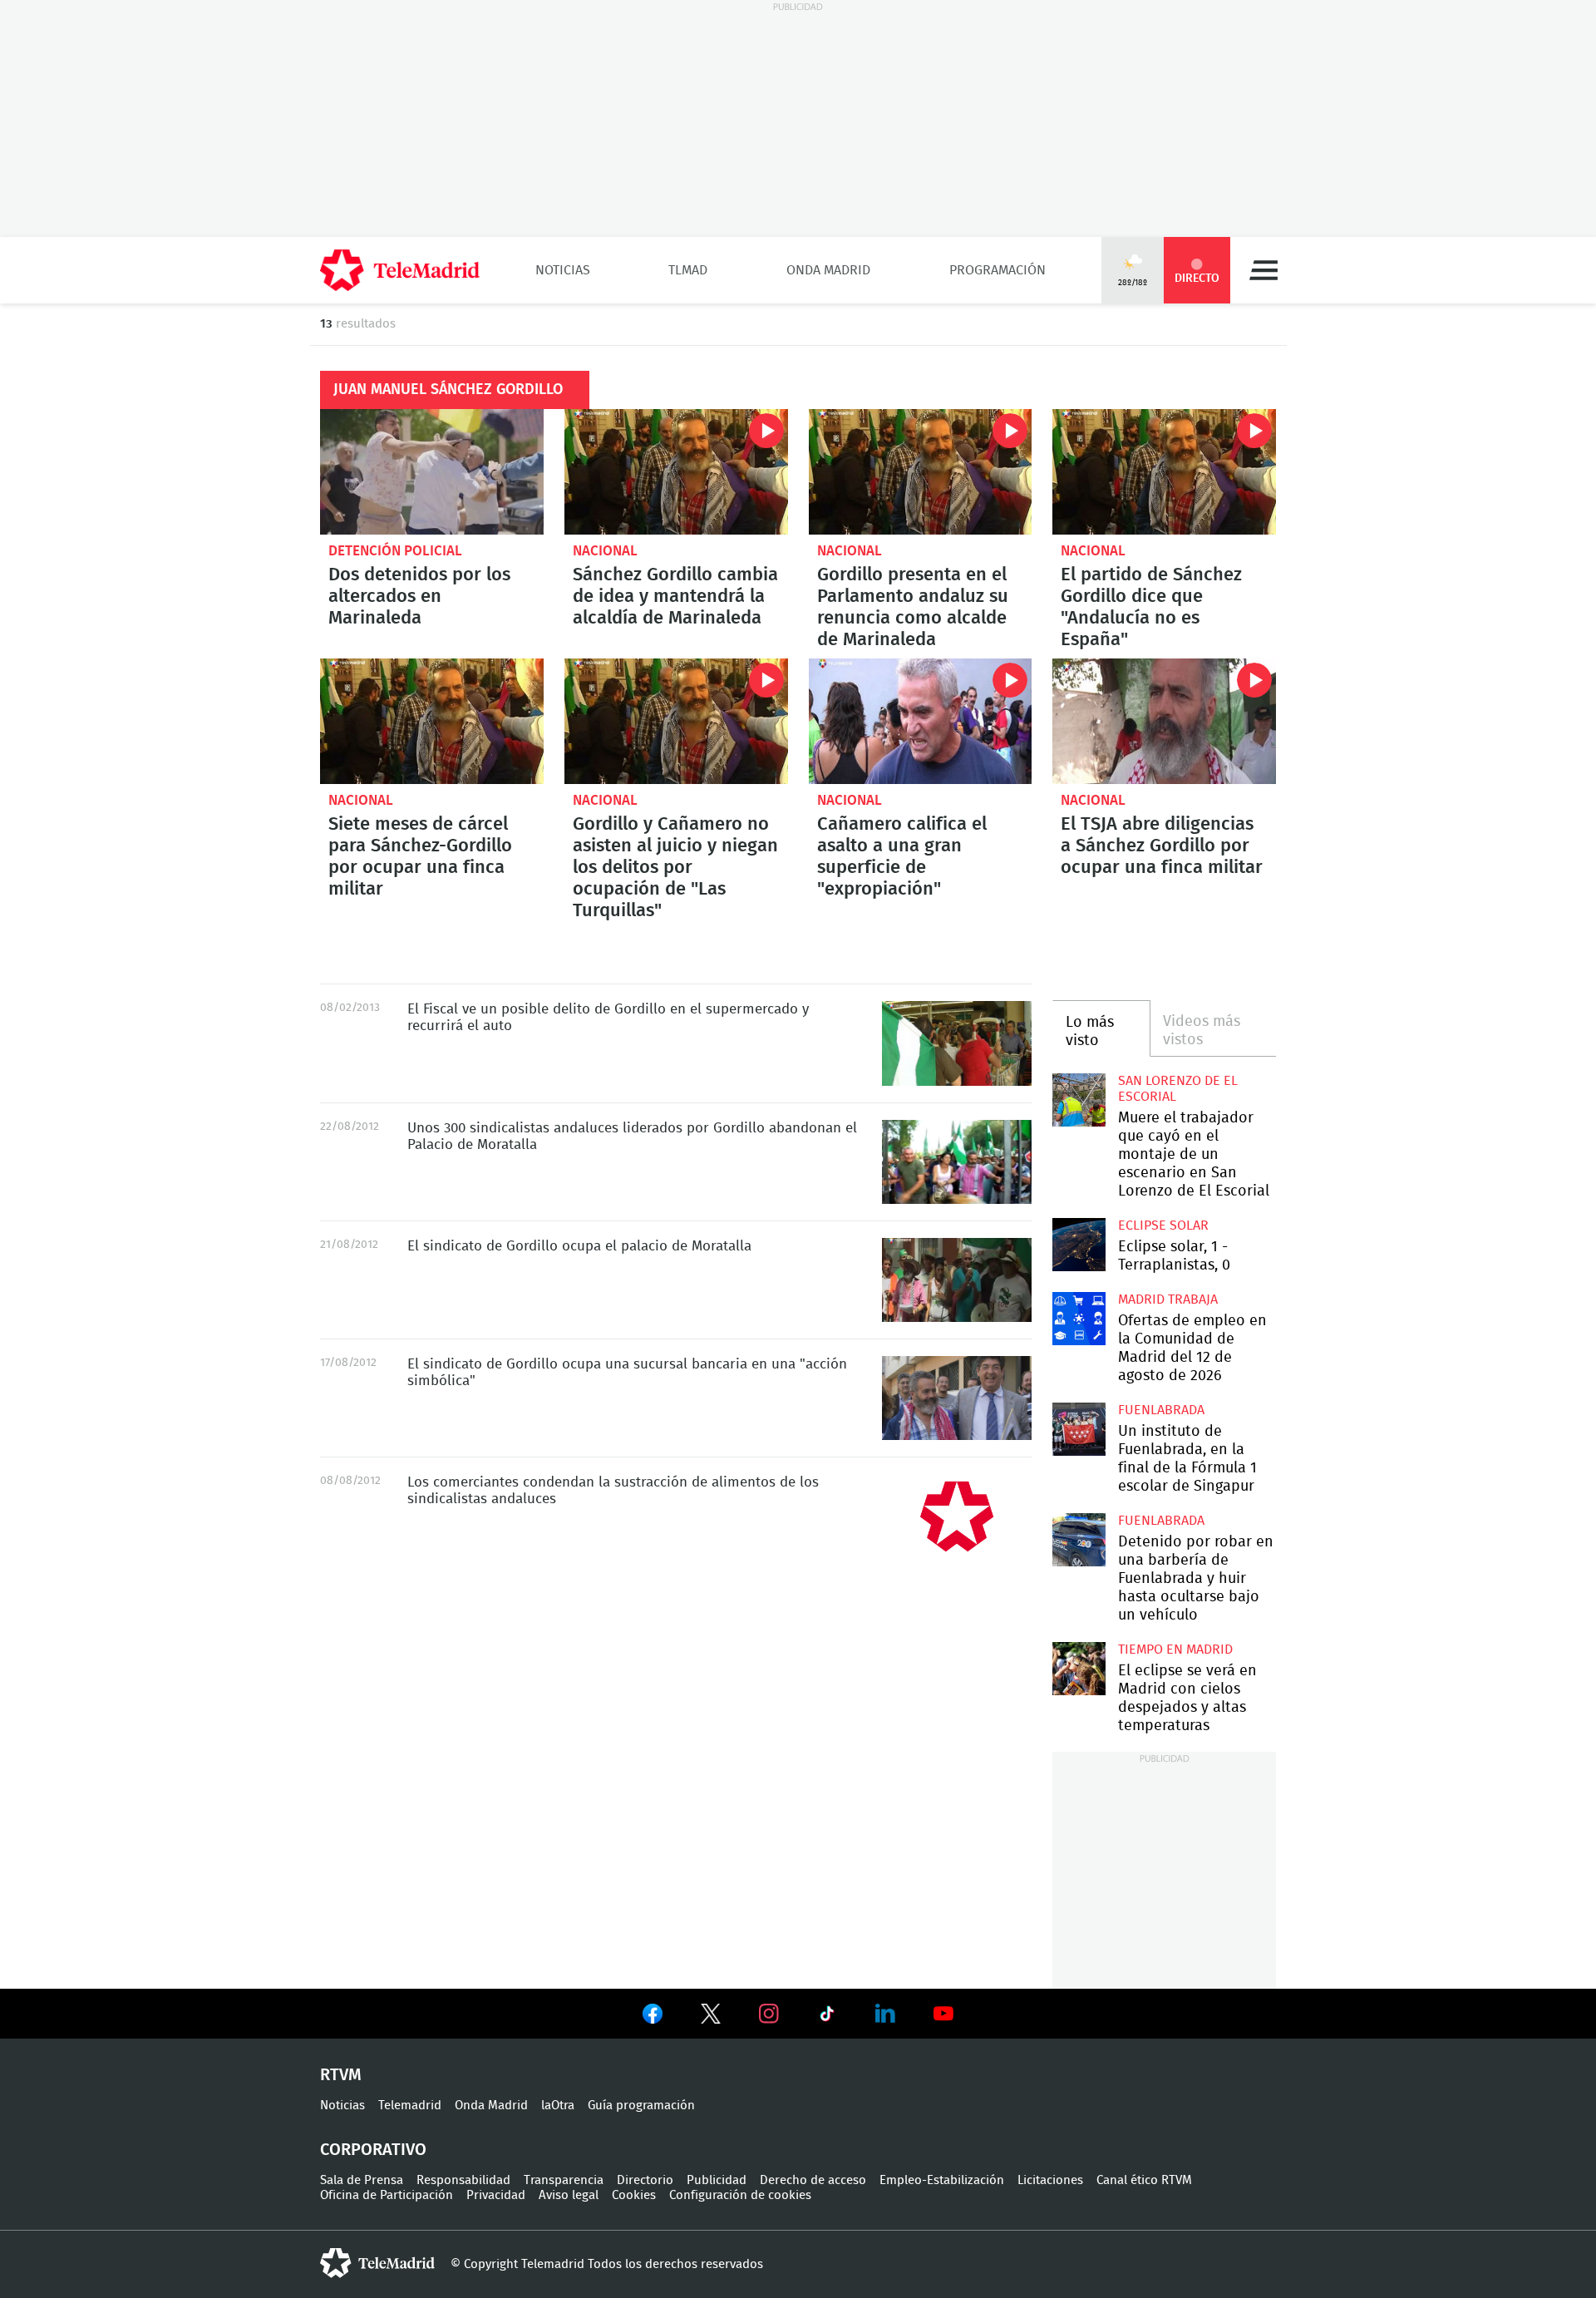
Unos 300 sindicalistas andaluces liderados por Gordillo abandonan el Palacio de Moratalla (957, 1162)
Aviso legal (569, 2195)
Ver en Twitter (711, 2017)
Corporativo (373, 2150)
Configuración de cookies (740, 2195)
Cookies (634, 2195)
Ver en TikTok (827, 2017)
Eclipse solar (1163, 1225)
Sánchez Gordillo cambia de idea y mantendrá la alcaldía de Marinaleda (676, 472)
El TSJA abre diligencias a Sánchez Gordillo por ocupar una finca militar (1164, 721)
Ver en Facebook (653, 2017)
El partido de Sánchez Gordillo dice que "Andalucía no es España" (1164, 472)
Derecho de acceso (813, 2180)
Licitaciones (1050, 2180)
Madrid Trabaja (1168, 1299)
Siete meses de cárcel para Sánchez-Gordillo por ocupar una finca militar (432, 721)
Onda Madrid (828, 270)
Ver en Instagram (769, 2014)
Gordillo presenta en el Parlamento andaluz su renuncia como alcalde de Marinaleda (921, 472)
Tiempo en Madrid (1175, 1650)
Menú (1263, 270)
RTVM (341, 2075)
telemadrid (377, 2263)
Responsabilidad (463, 2180)
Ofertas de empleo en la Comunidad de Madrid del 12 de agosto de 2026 (1079, 1318)
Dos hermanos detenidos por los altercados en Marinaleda (432, 472)
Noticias (563, 270)
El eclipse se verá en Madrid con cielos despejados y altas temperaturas (1079, 1668)
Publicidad (717, 2180)
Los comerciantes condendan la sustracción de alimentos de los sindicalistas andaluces (957, 1516)
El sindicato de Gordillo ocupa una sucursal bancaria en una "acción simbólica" (957, 1398)
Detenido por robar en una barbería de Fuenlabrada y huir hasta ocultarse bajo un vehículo (1079, 1539)
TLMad (688, 270)
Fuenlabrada (1161, 1410)
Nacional (605, 551)
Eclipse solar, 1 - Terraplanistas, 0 (1079, 1244)
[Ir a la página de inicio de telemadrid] (400, 270)
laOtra (558, 2106)
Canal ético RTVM (1144, 2180)
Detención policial (395, 551)
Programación (997, 270)
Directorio (645, 2180)
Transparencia (564, 2180)
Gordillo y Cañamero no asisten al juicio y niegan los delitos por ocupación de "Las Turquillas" (676, 721)
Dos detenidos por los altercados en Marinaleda (419, 596)
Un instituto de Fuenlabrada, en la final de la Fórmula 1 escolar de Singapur (1079, 1429)
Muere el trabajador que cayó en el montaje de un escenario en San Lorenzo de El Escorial (1079, 1100)
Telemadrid (410, 2106)
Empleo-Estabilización (942, 2180)
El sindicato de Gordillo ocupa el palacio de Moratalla (957, 1280)
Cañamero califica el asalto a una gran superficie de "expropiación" (921, 721)
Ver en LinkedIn (885, 2014)
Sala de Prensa (362, 2180)
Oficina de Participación (387, 2195)
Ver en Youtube (943, 2014)
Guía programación (641, 2106)
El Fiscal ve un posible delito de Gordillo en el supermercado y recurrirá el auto (957, 1043)
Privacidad (496, 2195)
